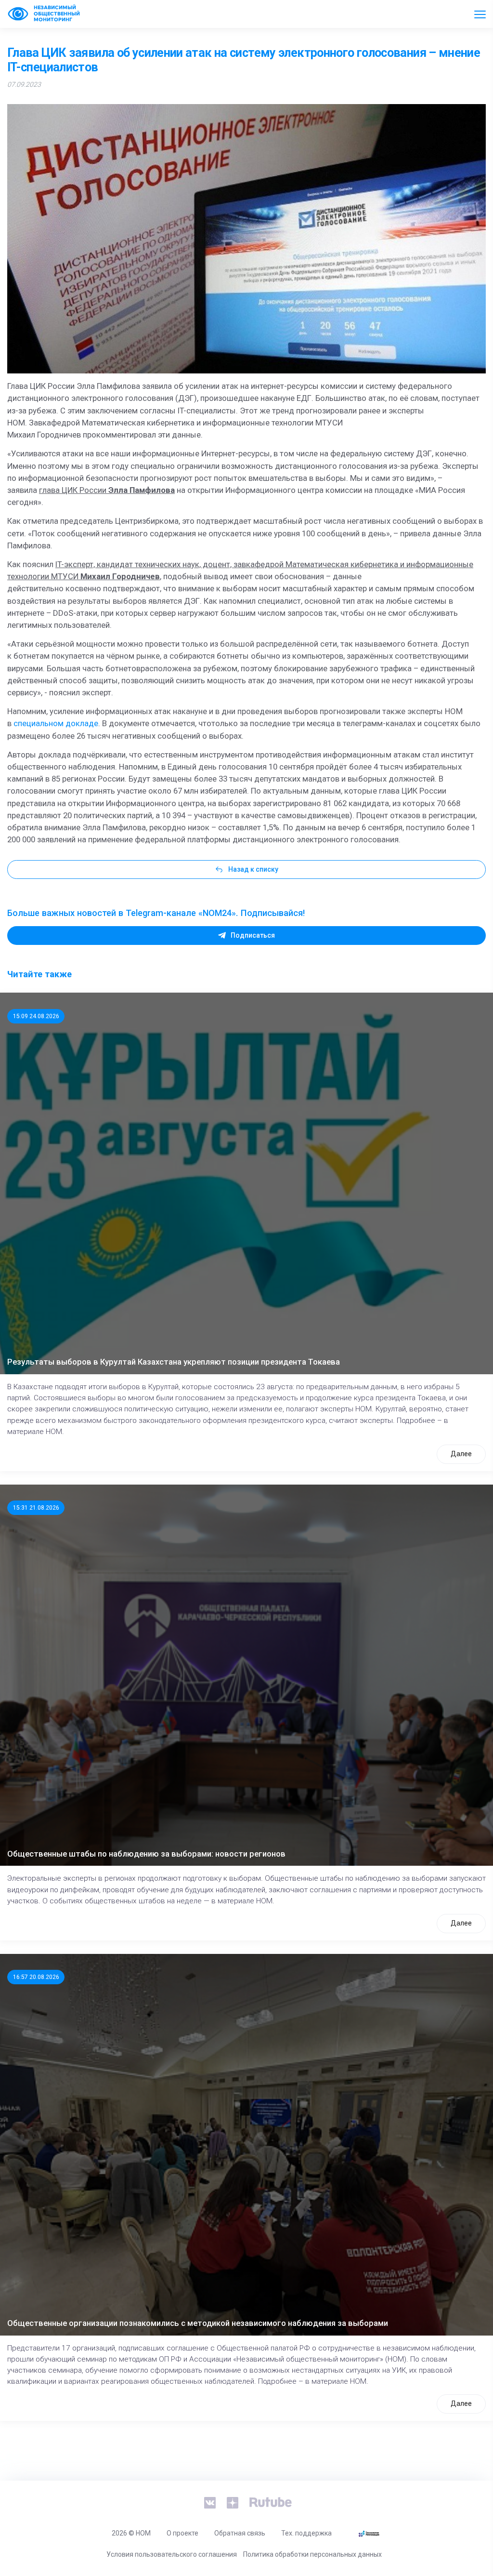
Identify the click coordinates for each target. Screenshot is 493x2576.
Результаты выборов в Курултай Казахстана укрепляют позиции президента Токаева (174, 1362)
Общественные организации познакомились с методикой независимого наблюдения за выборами (198, 2323)
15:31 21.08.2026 (36, 1508)
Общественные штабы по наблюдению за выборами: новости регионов (146, 1854)
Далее (461, 1454)
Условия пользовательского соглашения (172, 2554)
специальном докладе (56, 723)
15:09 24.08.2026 (36, 1016)
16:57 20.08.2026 (36, 1977)
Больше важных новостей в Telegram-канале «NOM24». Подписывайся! (156, 913)
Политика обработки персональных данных (312, 2554)
